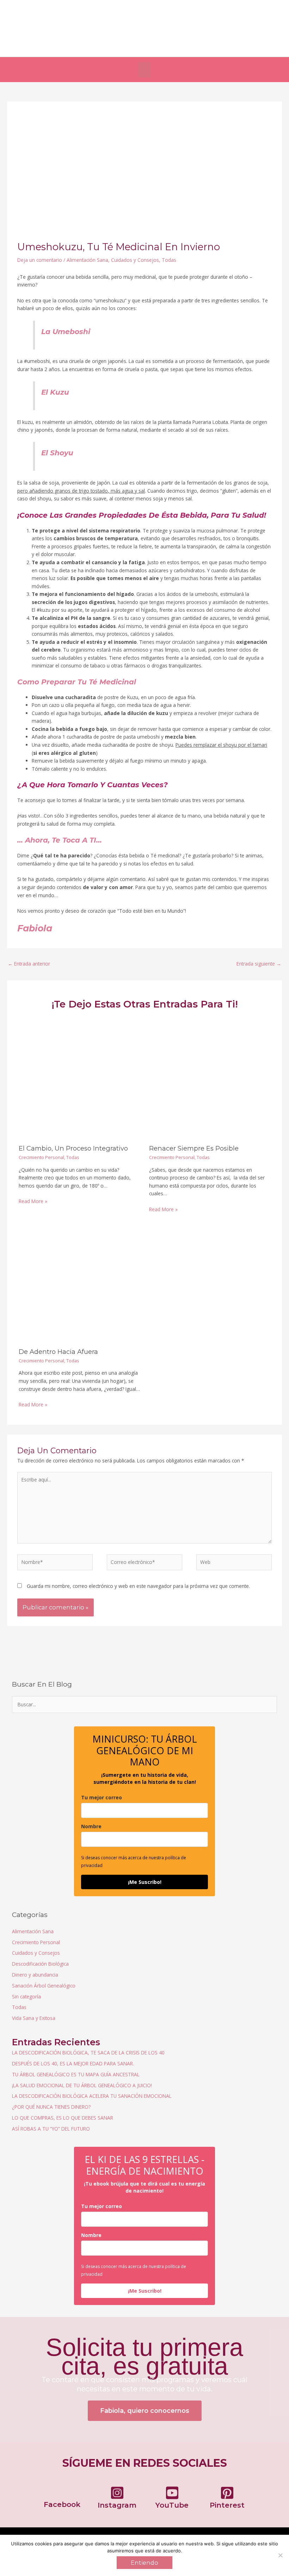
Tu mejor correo (102, 1797)
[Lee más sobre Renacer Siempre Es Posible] (210, 1079)
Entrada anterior (29, 964)
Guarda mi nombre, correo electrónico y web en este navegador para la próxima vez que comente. (138, 1586)
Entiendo (144, 2563)
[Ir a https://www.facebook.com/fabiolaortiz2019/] (62, 2498)
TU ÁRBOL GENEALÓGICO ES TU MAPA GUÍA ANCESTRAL (76, 2074)
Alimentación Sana (87, 260)
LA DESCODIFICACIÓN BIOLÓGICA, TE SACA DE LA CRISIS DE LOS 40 (88, 2053)
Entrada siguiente (259, 964)
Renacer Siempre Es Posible (194, 1148)
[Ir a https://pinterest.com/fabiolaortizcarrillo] (227, 2499)
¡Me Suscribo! (145, 1882)
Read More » (33, 1201)
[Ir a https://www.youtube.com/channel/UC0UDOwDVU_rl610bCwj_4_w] (172, 2499)
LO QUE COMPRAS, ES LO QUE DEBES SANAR (63, 2118)
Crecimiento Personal (41, 1157)
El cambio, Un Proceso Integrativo (73, 1148)
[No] (280, 2555)
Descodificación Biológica (40, 1964)
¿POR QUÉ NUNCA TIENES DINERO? (51, 2107)
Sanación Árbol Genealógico (44, 1986)
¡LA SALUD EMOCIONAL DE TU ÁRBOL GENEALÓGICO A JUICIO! (82, 2085)
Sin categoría (26, 1996)
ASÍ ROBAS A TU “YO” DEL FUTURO (51, 2129)
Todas (169, 260)
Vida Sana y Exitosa (34, 2018)
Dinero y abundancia (35, 1975)
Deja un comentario (40, 260)
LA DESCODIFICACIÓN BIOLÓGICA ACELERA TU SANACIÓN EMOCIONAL (92, 2096)
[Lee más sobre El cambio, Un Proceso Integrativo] (79, 1079)
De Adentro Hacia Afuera (58, 1352)
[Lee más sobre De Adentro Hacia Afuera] (79, 1282)
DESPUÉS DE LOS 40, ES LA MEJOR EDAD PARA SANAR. (73, 2063)
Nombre (91, 1826)
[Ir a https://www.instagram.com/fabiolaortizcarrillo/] (117, 2499)
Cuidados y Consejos (135, 260)
